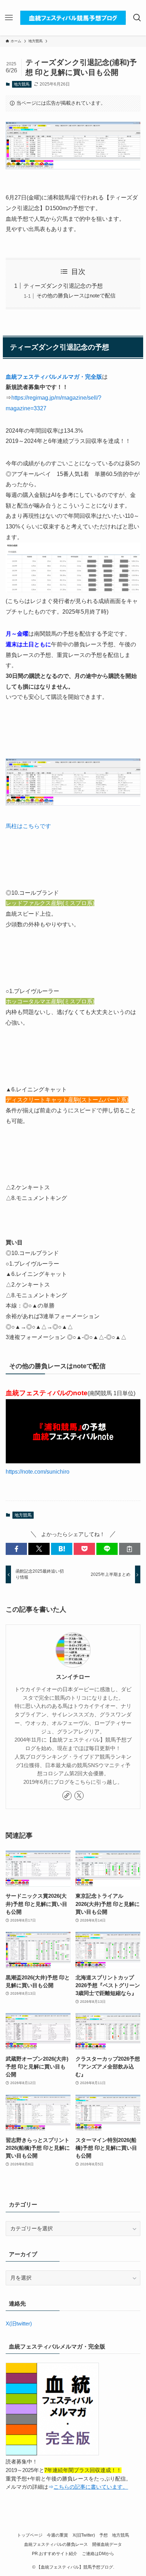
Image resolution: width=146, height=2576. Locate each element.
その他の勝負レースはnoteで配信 (76, 296)
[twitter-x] (79, 1796)
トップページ (30, 2535)
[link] (67, 1796)
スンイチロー (73, 1677)
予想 (103, 2535)
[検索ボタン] (137, 18)
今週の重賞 (57, 2535)
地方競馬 (22, 84)
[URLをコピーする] (130, 1549)
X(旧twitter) (19, 2324)
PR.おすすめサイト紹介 (55, 2554)
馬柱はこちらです (28, 826)
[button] (16, 1549)
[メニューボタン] (9, 18)
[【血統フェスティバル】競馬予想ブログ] (73, 18)
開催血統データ (107, 2544)
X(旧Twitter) (84, 2535)
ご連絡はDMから (98, 2554)
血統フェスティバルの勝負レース (56, 2544)
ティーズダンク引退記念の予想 (63, 286)
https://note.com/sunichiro (38, 1472)
